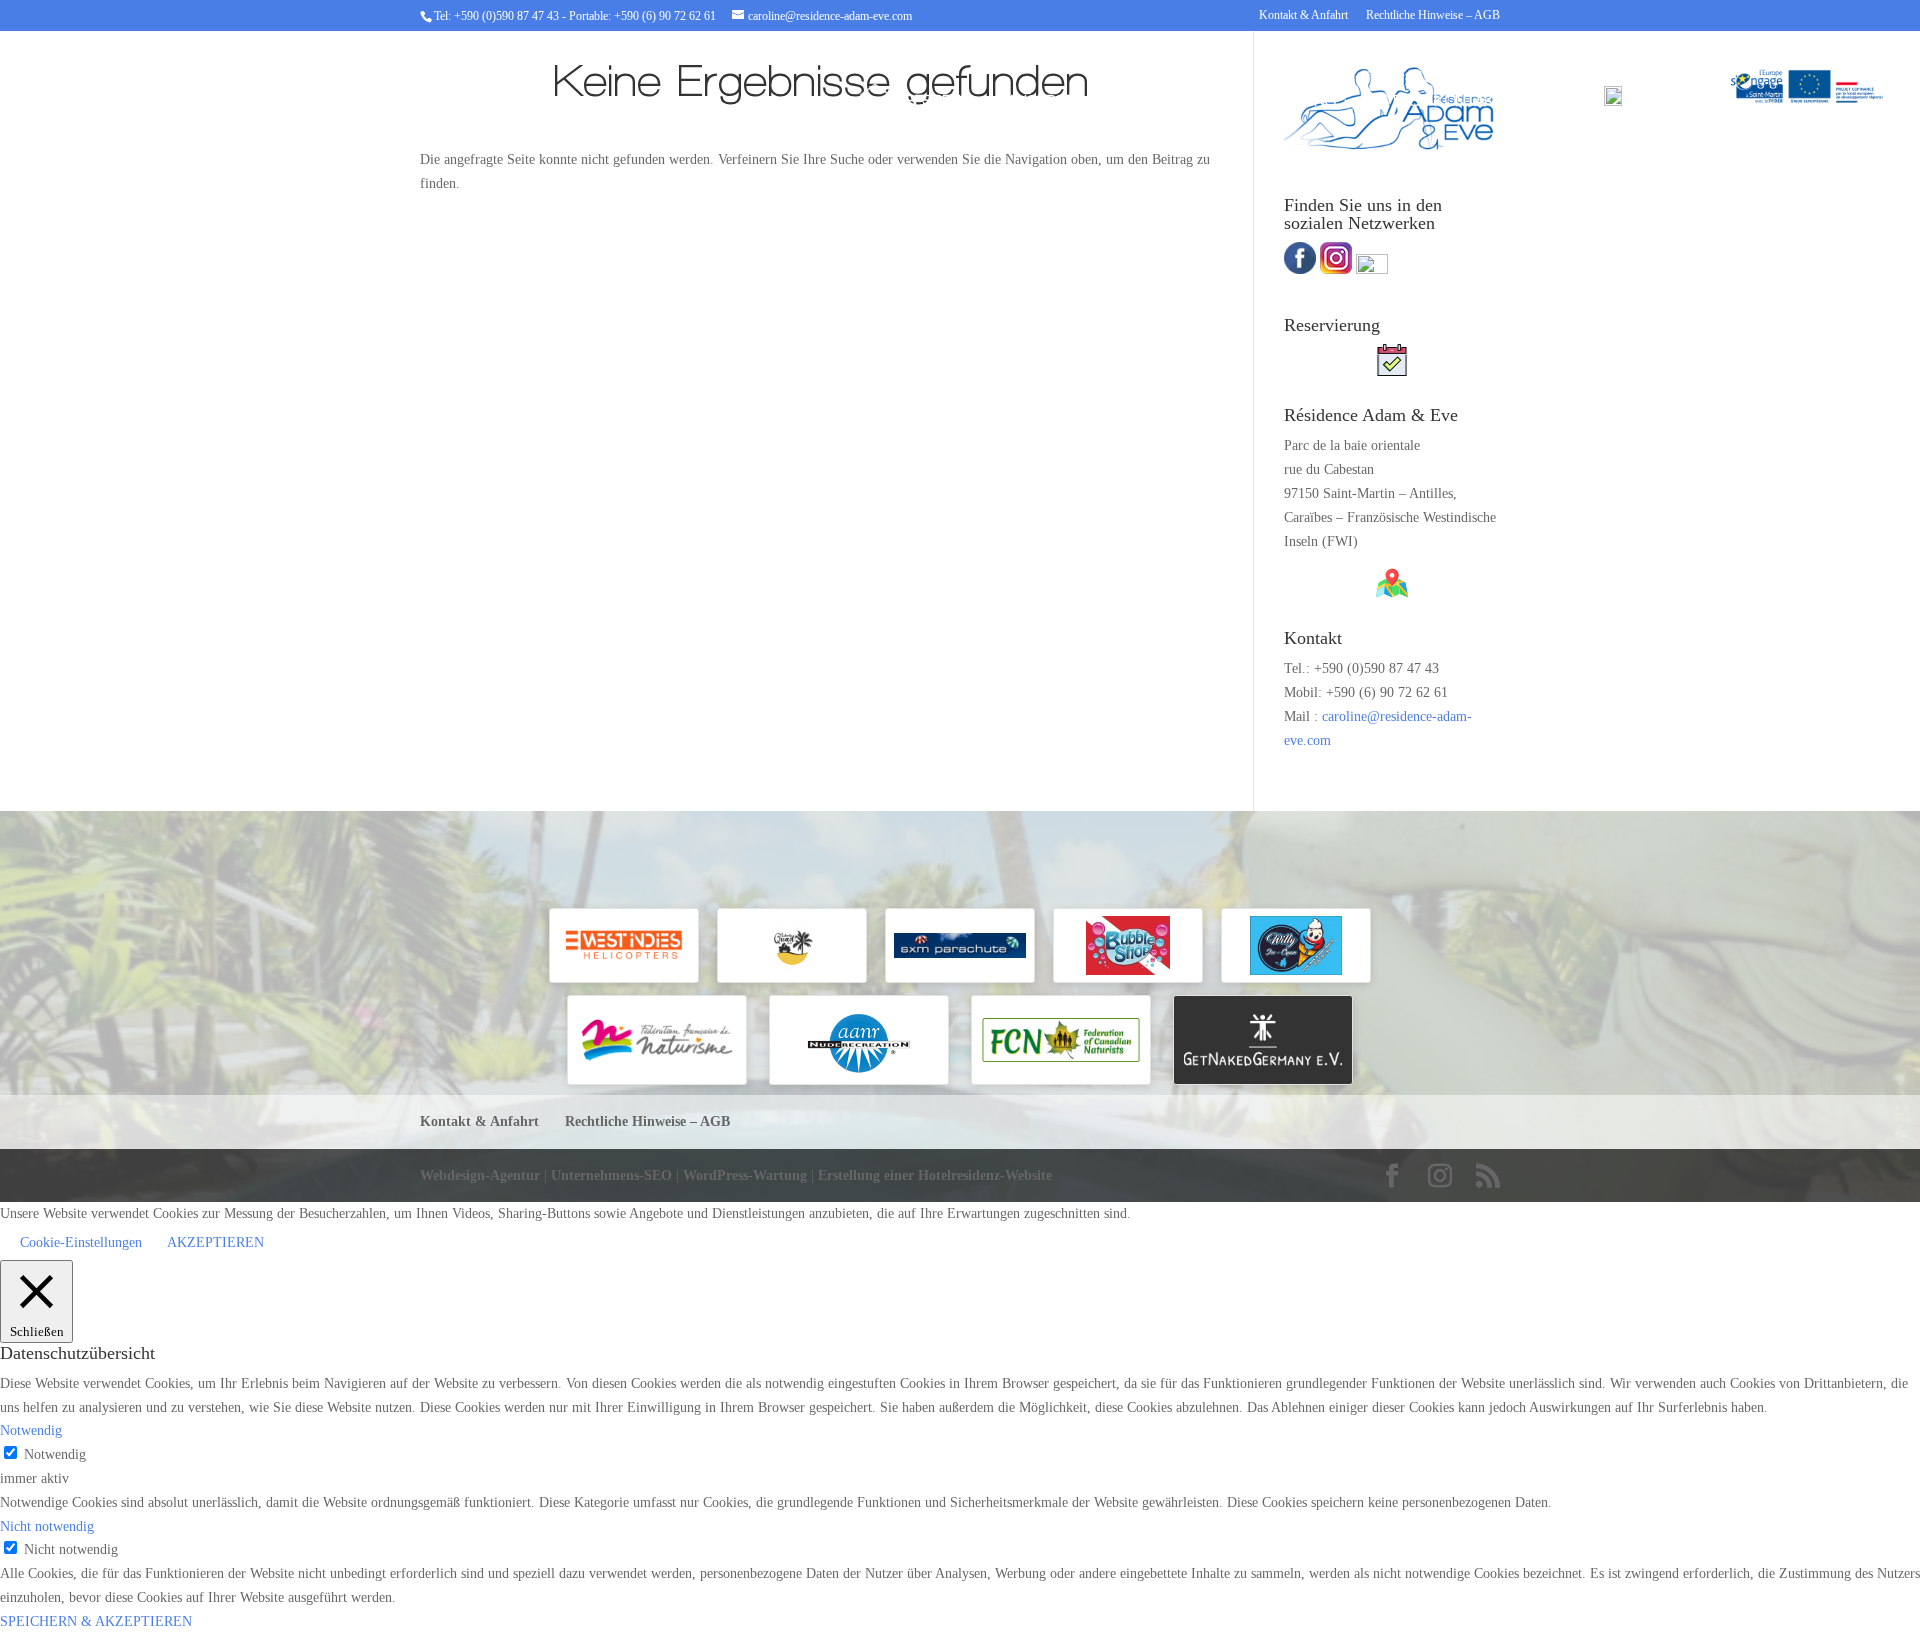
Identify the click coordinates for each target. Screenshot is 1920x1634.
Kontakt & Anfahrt (1303, 15)
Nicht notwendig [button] (47, 1526)
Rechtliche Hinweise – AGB (1433, 15)
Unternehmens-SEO (613, 1175)
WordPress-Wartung (745, 1175)
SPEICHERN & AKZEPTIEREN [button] (96, 1621)
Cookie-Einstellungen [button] (81, 1242)
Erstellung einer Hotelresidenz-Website (935, 1175)
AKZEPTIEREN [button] (215, 1242)
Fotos (1395, 101)
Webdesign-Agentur (482, 1175)
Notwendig (55, 1454)
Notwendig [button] (31, 1430)
